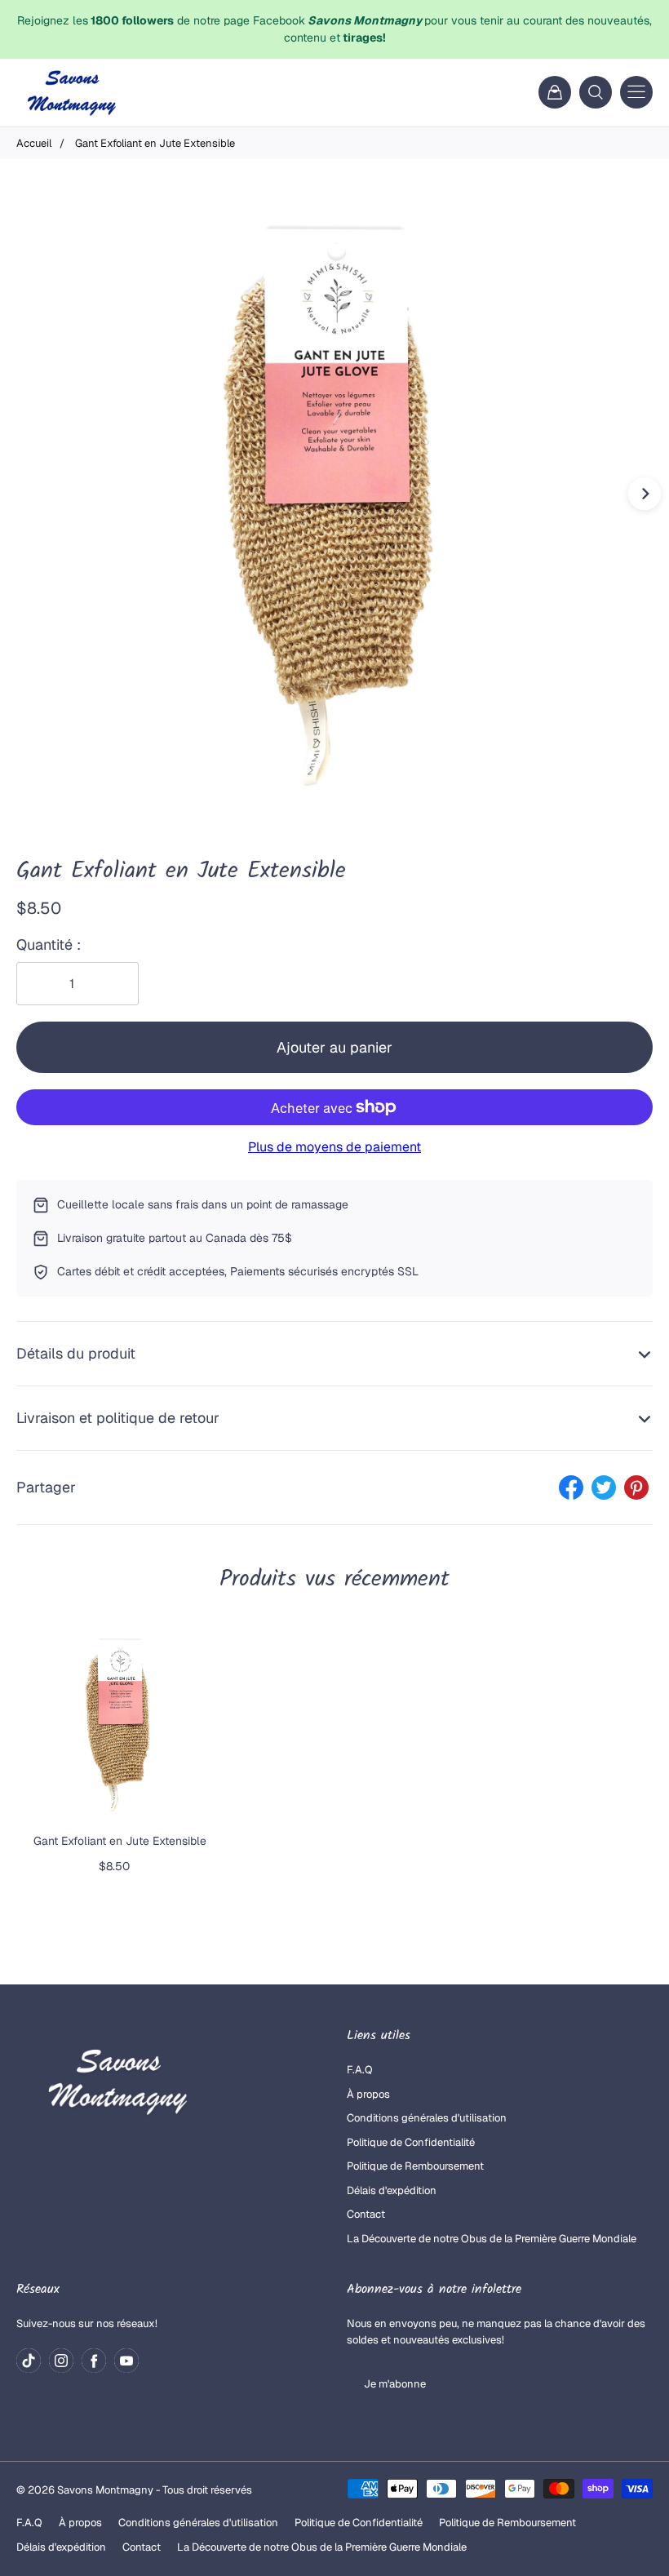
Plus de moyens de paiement (334, 1147)
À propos (368, 2094)
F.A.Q (360, 2070)
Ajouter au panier (334, 1047)
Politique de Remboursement (415, 2166)
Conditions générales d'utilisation (427, 2118)
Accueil (34, 143)
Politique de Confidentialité (411, 2142)
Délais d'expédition (392, 2190)
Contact (366, 2214)
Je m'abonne (395, 2384)
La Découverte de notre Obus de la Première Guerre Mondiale (492, 2239)
